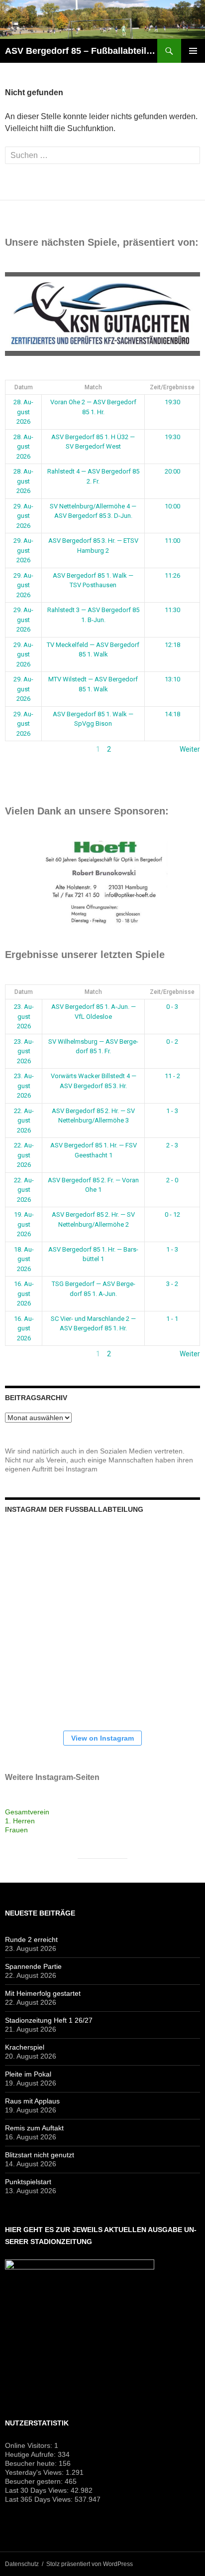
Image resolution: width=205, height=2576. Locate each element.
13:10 (172, 679)
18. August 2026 (24, 1259)
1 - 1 (172, 1319)
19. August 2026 (24, 1224)
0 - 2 (172, 1042)
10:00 (172, 506)
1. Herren (20, 1821)
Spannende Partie (33, 1966)
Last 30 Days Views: (38, 2490)
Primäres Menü (193, 51)
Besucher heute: (32, 2463)
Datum (24, 387)
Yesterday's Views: (35, 2472)
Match (93, 387)
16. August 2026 (24, 1293)
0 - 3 (172, 1007)
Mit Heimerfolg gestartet (43, 1993)
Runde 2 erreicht (31, 1939)
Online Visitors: (30, 2445)
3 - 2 (172, 1284)
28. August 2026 (23, 412)
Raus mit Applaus (32, 2101)
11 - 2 (172, 1076)
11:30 (172, 610)
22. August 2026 (24, 1121)
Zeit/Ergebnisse (172, 387)
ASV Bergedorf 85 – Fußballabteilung (81, 51)
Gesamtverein (27, 1812)
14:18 (172, 714)
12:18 (172, 645)
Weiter (190, 749)
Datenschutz (22, 2564)
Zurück (16, 749)
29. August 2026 (23, 516)
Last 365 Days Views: (40, 2499)
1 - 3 (172, 1111)
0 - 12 (172, 1214)
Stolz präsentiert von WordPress (90, 2564)
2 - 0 (172, 1180)
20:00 (172, 471)
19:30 (172, 402)
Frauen (16, 1830)
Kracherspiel (25, 2047)
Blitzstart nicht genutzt (40, 2155)
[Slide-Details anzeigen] (102, 314)
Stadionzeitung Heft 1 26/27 (49, 2020)
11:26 (172, 575)
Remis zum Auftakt (34, 2128)
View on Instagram (102, 1738)
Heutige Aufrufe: (31, 2454)
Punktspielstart (28, 2182)
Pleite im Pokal (28, 2074)
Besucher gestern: (35, 2481)
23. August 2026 (24, 1016)
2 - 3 (172, 1145)
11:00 (172, 541)
